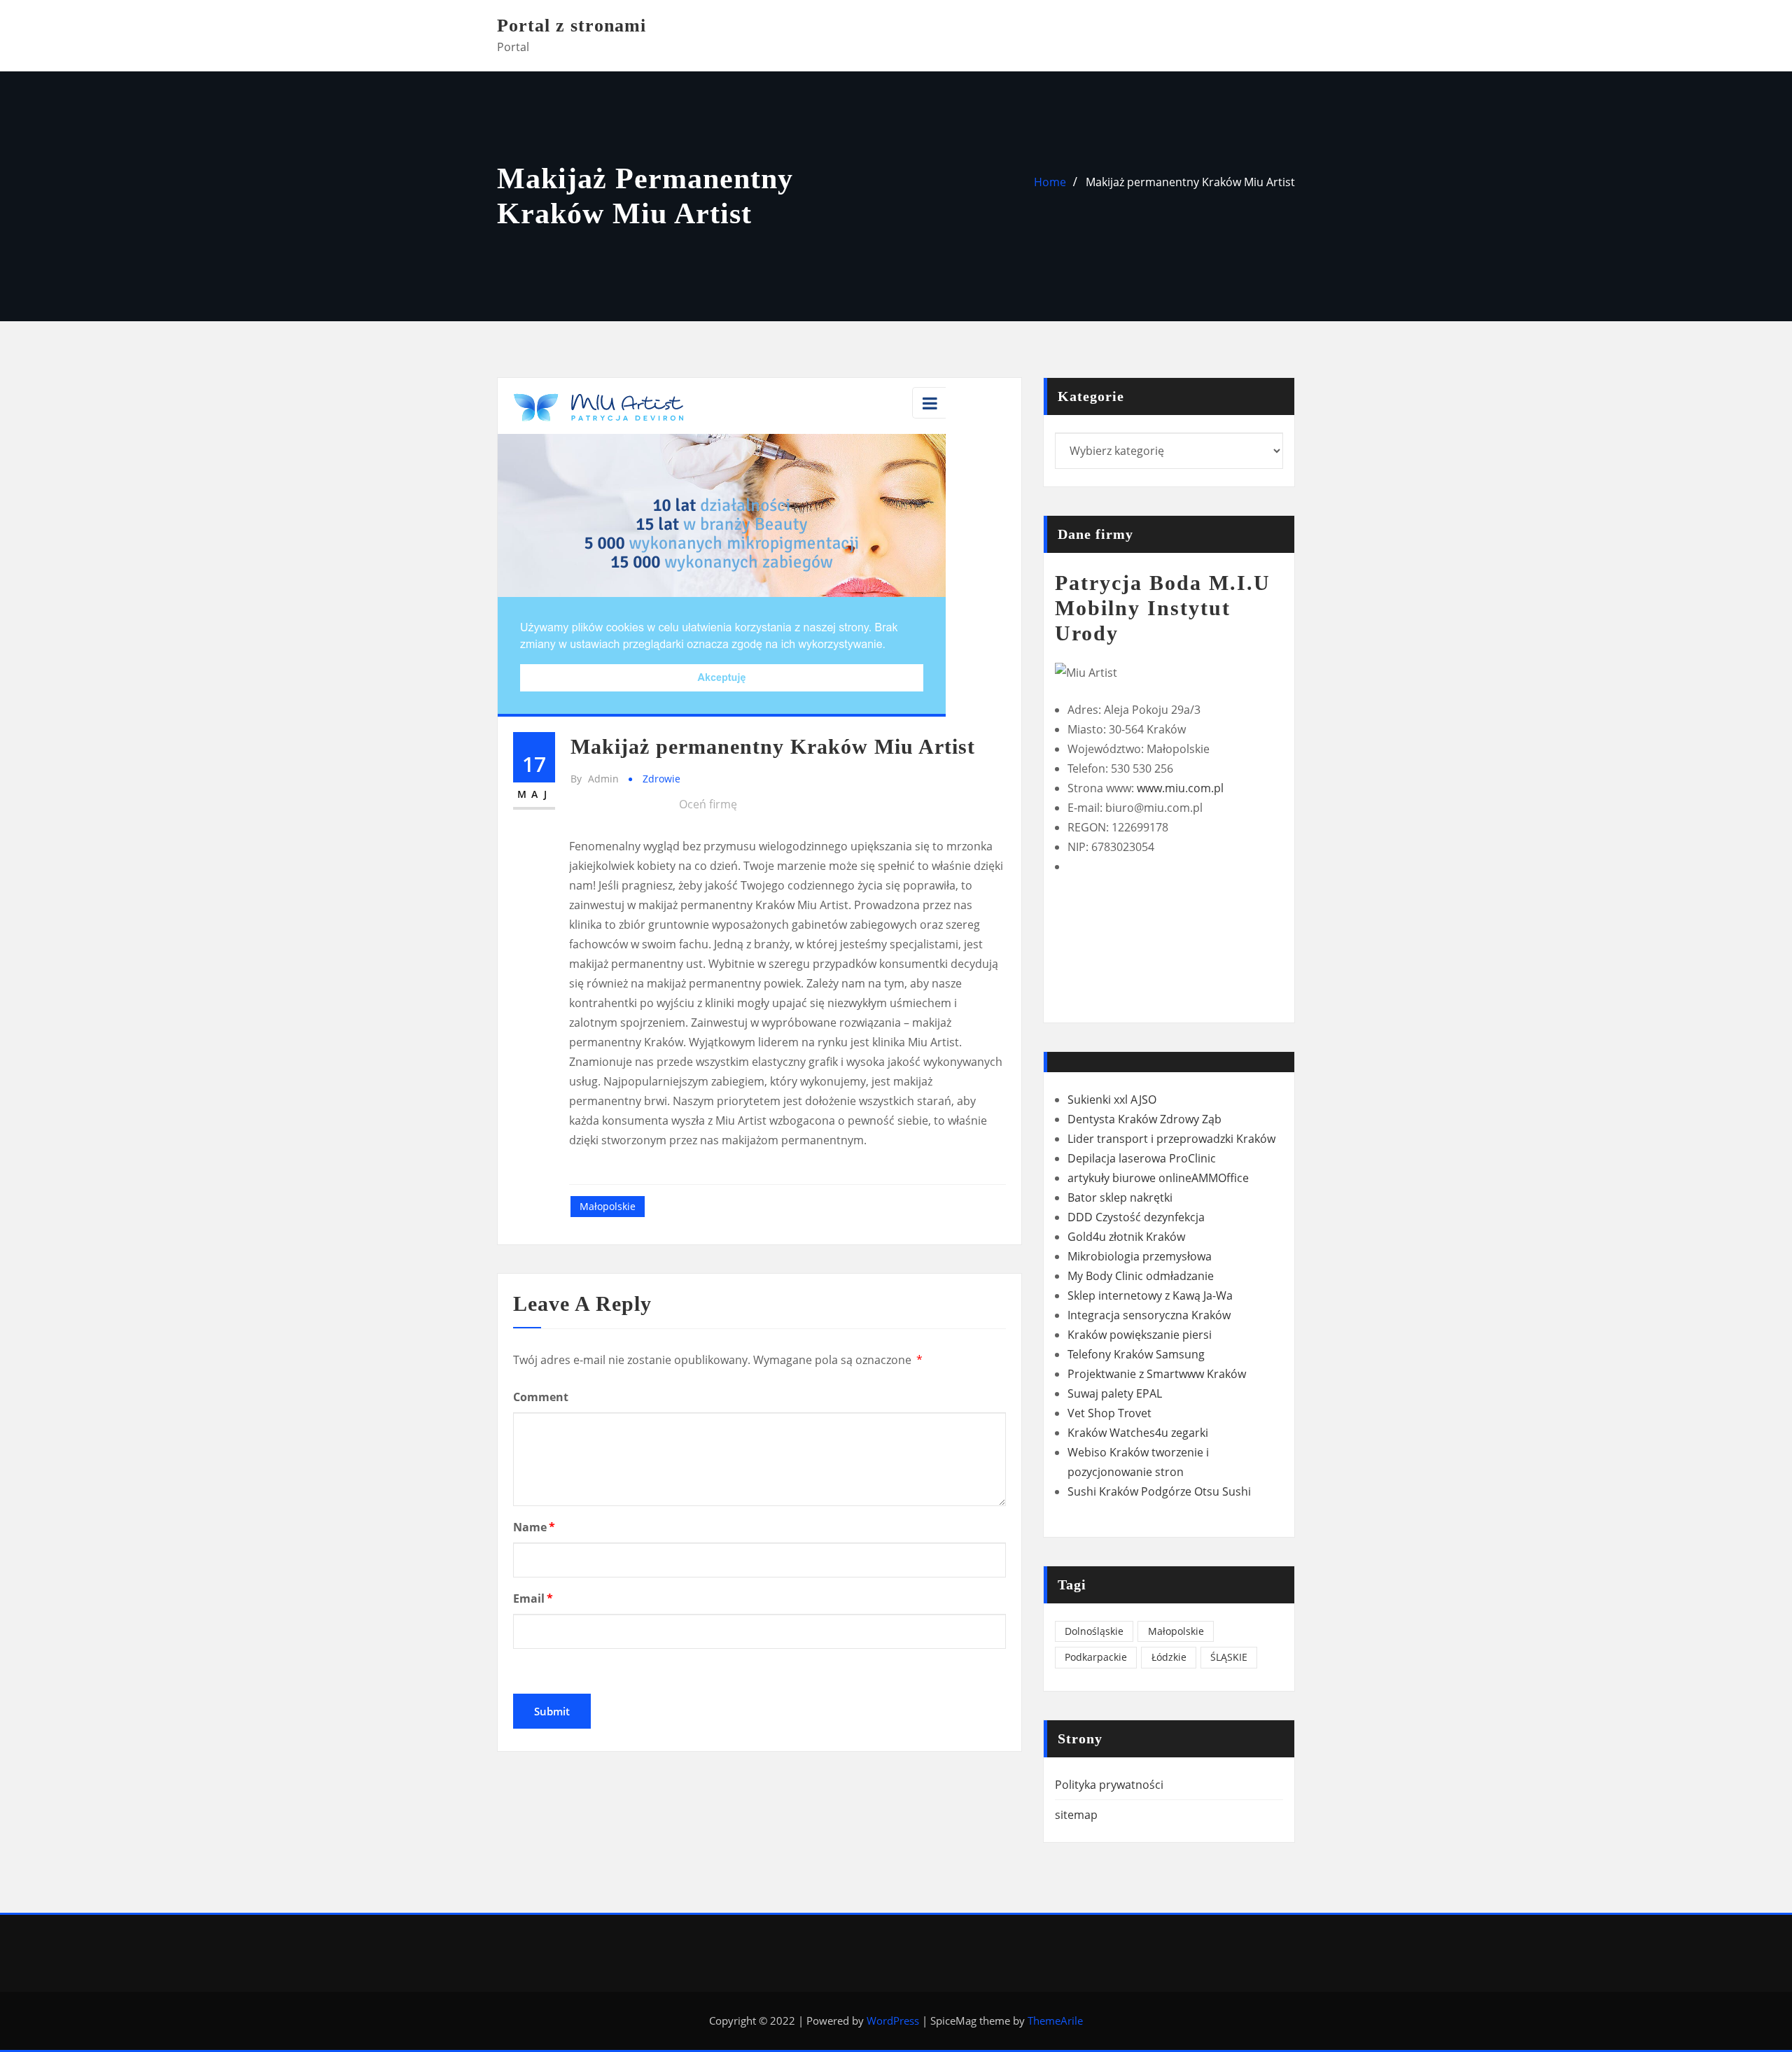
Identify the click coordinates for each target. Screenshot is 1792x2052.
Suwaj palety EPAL (1115, 1393)
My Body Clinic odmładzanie (1141, 1276)
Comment (541, 1397)
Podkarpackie (1096, 1657)
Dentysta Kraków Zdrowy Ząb (1144, 1119)
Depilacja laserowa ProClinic (1142, 1158)
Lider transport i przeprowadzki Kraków (1171, 1139)
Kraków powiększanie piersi (1140, 1335)
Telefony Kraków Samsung (1136, 1354)
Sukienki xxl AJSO (1112, 1099)
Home (1050, 182)
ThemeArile (1055, 2021)
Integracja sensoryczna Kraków (1149, 1315)
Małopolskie (608, 1206)
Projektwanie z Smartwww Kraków (1157, 1374)
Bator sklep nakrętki (1120, 1197)
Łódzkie (1169, 1657)
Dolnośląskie (1094, 1631)
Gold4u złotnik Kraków (1126, 1237)
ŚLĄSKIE (1229, 1657)
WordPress (893, 2021)
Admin (595, 779)
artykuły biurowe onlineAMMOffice (1158, 1178)
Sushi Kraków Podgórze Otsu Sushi (1159, 1491)
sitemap (1076, 1815)
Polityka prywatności (1109, 1785)
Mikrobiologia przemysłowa (1140, 1256)
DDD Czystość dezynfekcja (1136, 1217)
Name (534, 1527)
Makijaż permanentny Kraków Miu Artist (1190, 182)
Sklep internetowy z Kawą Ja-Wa (1150, 1295)
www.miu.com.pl (1180, 788)
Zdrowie (661, 779)
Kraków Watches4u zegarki (1138, 1433)
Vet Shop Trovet (1109, 1413)
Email (533, 1598)
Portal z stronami (572, 26)
